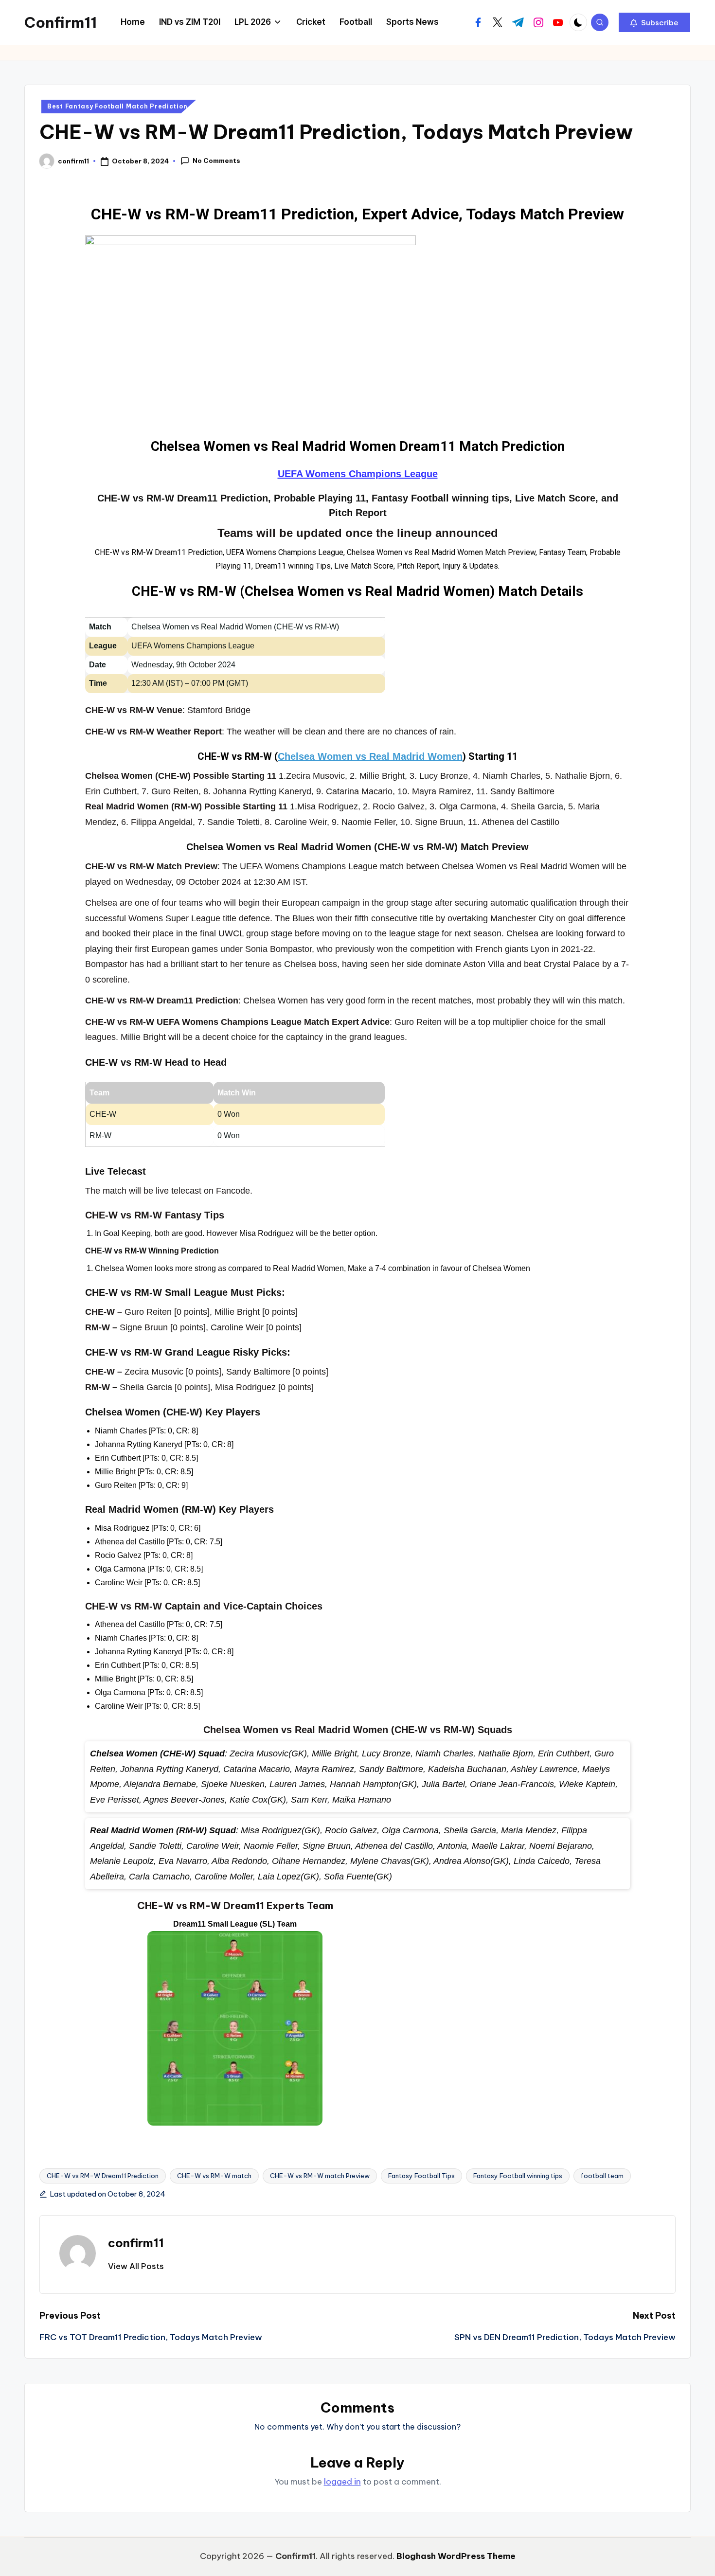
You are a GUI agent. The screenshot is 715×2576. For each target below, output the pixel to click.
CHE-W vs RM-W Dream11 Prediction (103, 2176)
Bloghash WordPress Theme (456, 2556)
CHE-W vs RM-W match (214, 2176)
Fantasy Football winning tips (518, 2176)
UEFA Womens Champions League (358, 474)
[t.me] (518, 22)
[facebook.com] (478, 22)
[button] (654, 22)
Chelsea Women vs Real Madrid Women (370, 756)
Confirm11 (61, 22)
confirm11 (136, 2243)
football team (602, 2176)
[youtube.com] (558, 22)
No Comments (216, 161)
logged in (342, 2482)
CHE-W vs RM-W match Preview (320, 2176)
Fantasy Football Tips (421, 2176)
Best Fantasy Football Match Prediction (117, 106)
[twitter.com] (498, 22)
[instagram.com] (538, 22)
